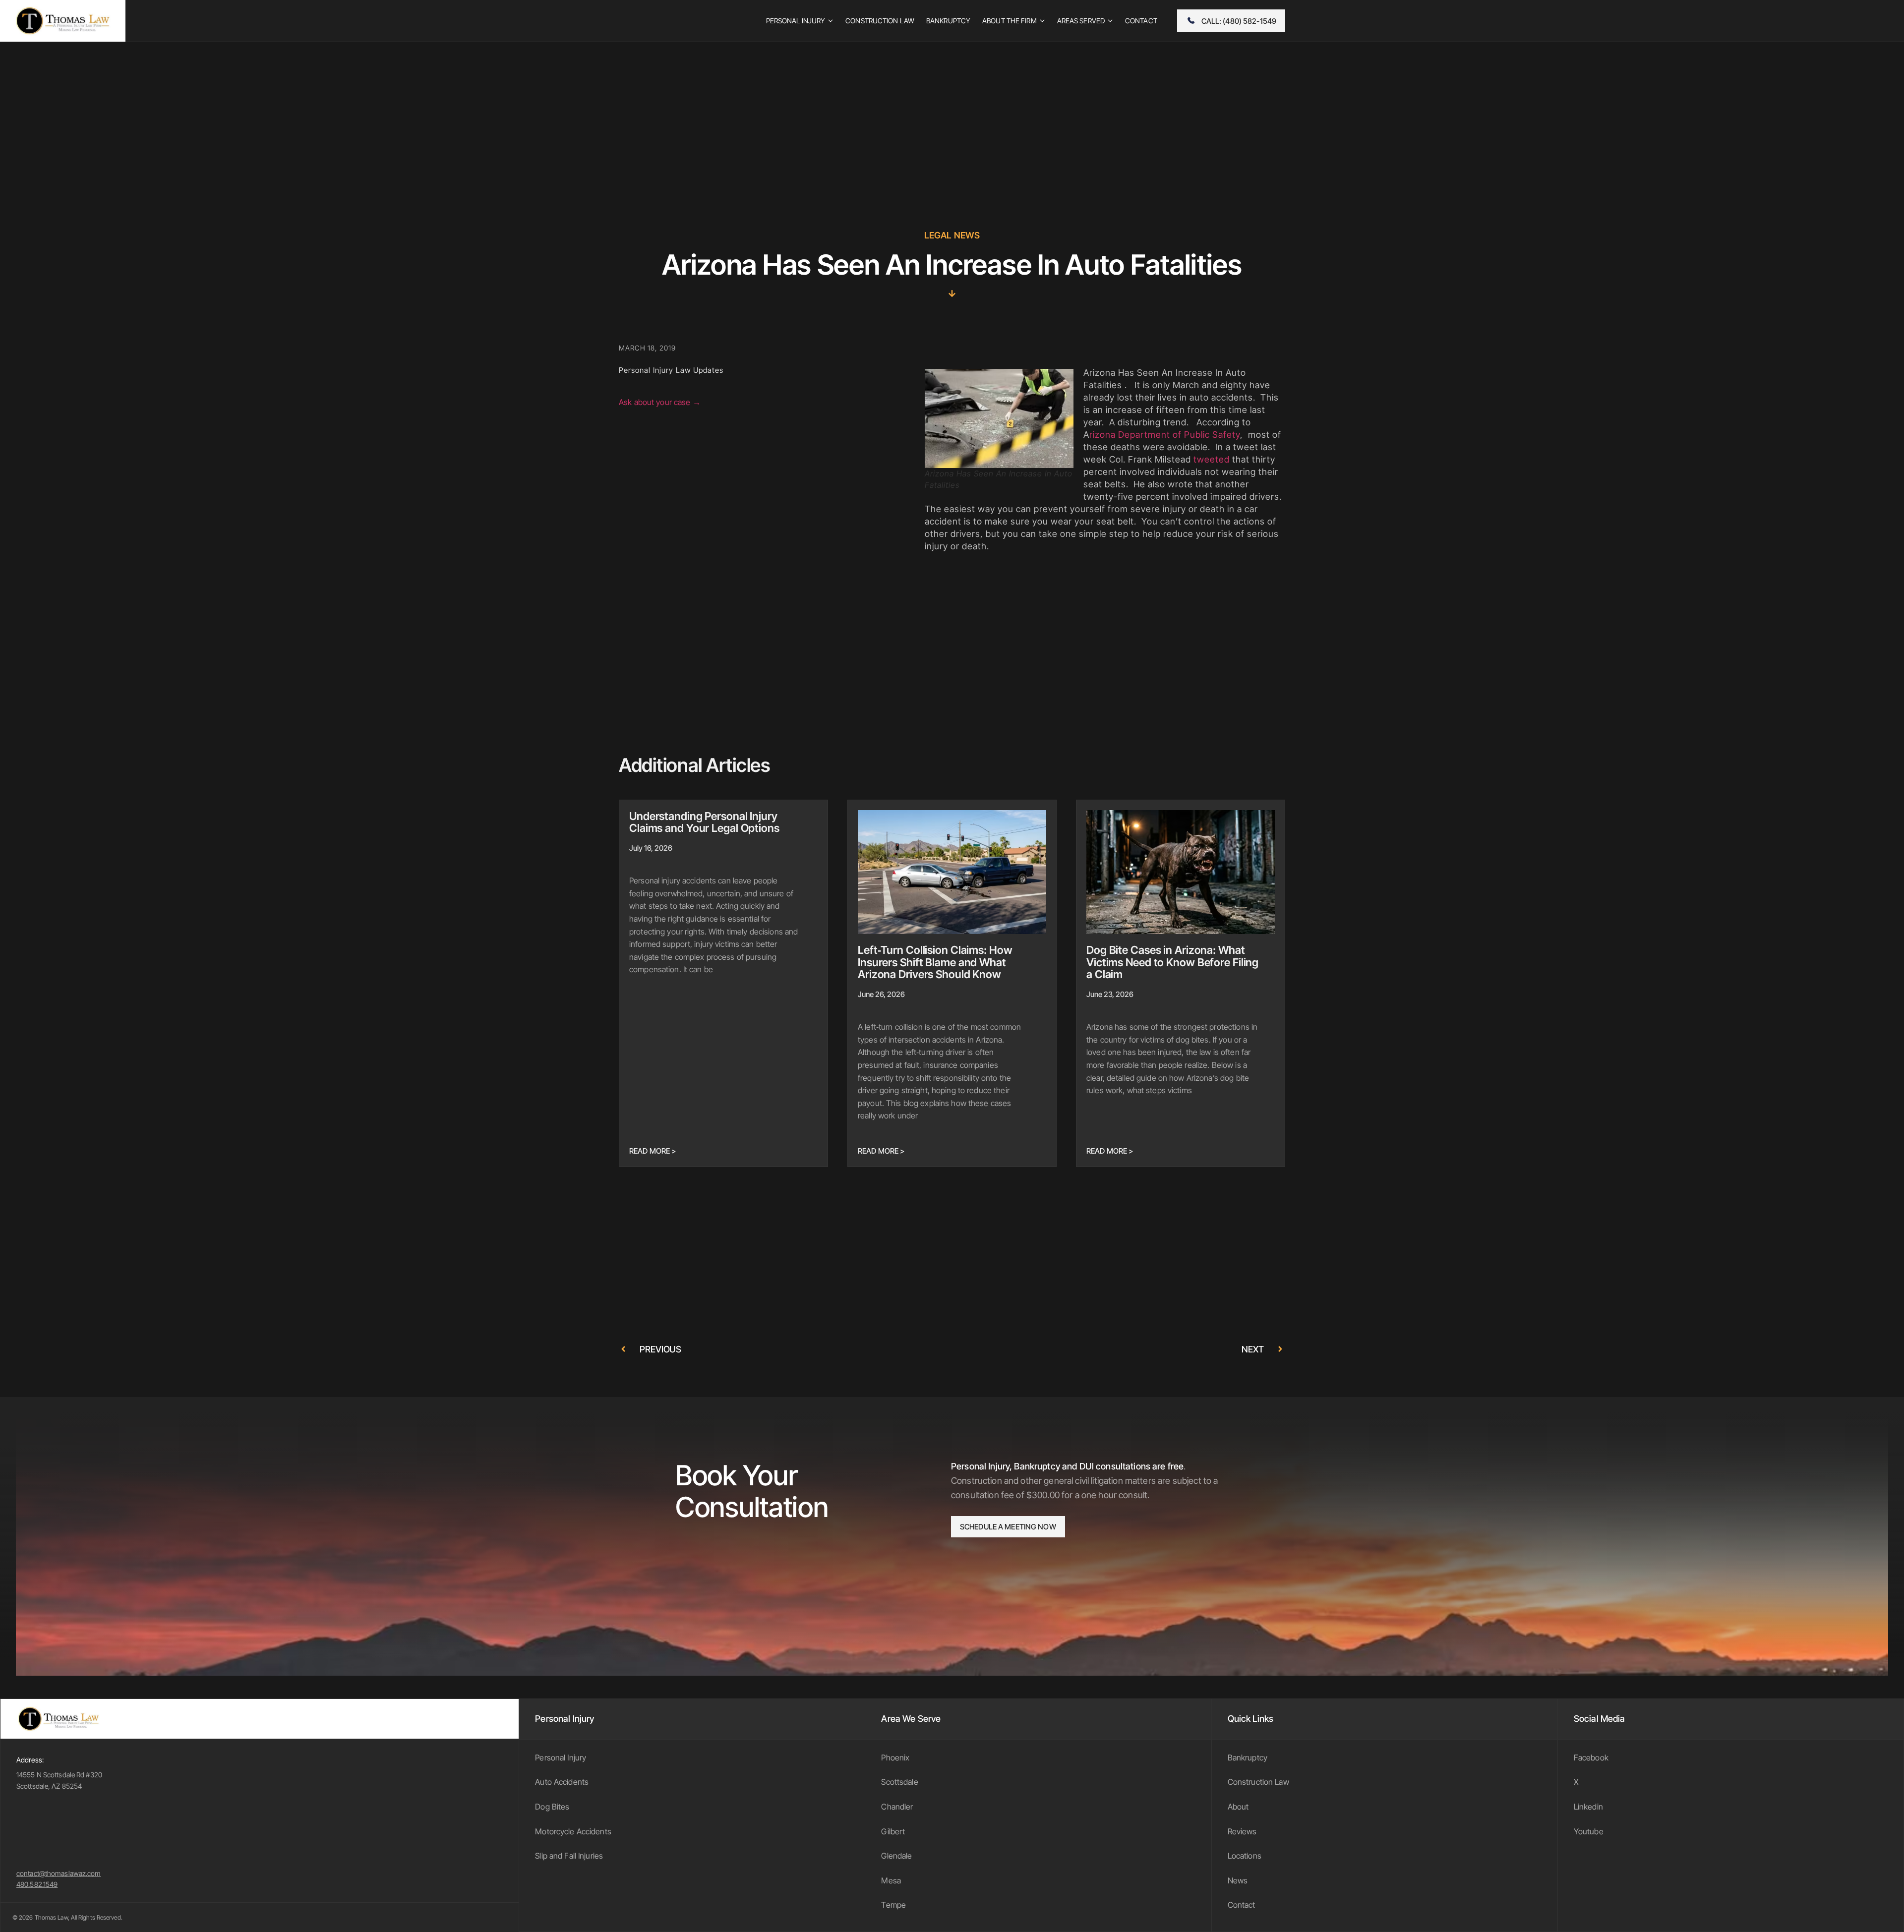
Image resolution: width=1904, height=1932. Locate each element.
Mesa (891, 1880)
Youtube (1589, 1831)
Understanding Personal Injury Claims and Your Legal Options (704, 822)
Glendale (896, 1856)
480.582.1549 (37, 1884)
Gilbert (893, 1831)
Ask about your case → (660, 402)
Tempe (893, 1905)
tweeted (1212, 459)
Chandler (897, 1807)
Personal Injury (561, 1757)
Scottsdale (899, 1782)
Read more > (653, 1151)
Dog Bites (552, 1807)
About (1238, 1807)
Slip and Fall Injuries (569, 1856)
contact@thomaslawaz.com (59, 1873)
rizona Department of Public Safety (1165, 435)
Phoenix (895, 1757)
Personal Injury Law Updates (671, 370)
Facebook (1591, 1757)
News (1238, 1880)
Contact (1242, 1905)
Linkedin (1588, 1807)
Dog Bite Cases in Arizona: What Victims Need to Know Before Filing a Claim (1172, 962)
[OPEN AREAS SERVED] (1110, 21)
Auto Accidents (562, 1782)
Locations (1245, 1856)
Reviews (1242, 1831)
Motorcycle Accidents (573, 1831)
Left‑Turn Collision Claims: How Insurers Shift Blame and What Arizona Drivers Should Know (935, 962)
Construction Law (1258, 1782)
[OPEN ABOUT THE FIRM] (1042, 21)
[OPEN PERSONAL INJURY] (831, 21)
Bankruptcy (1248, 1757)
